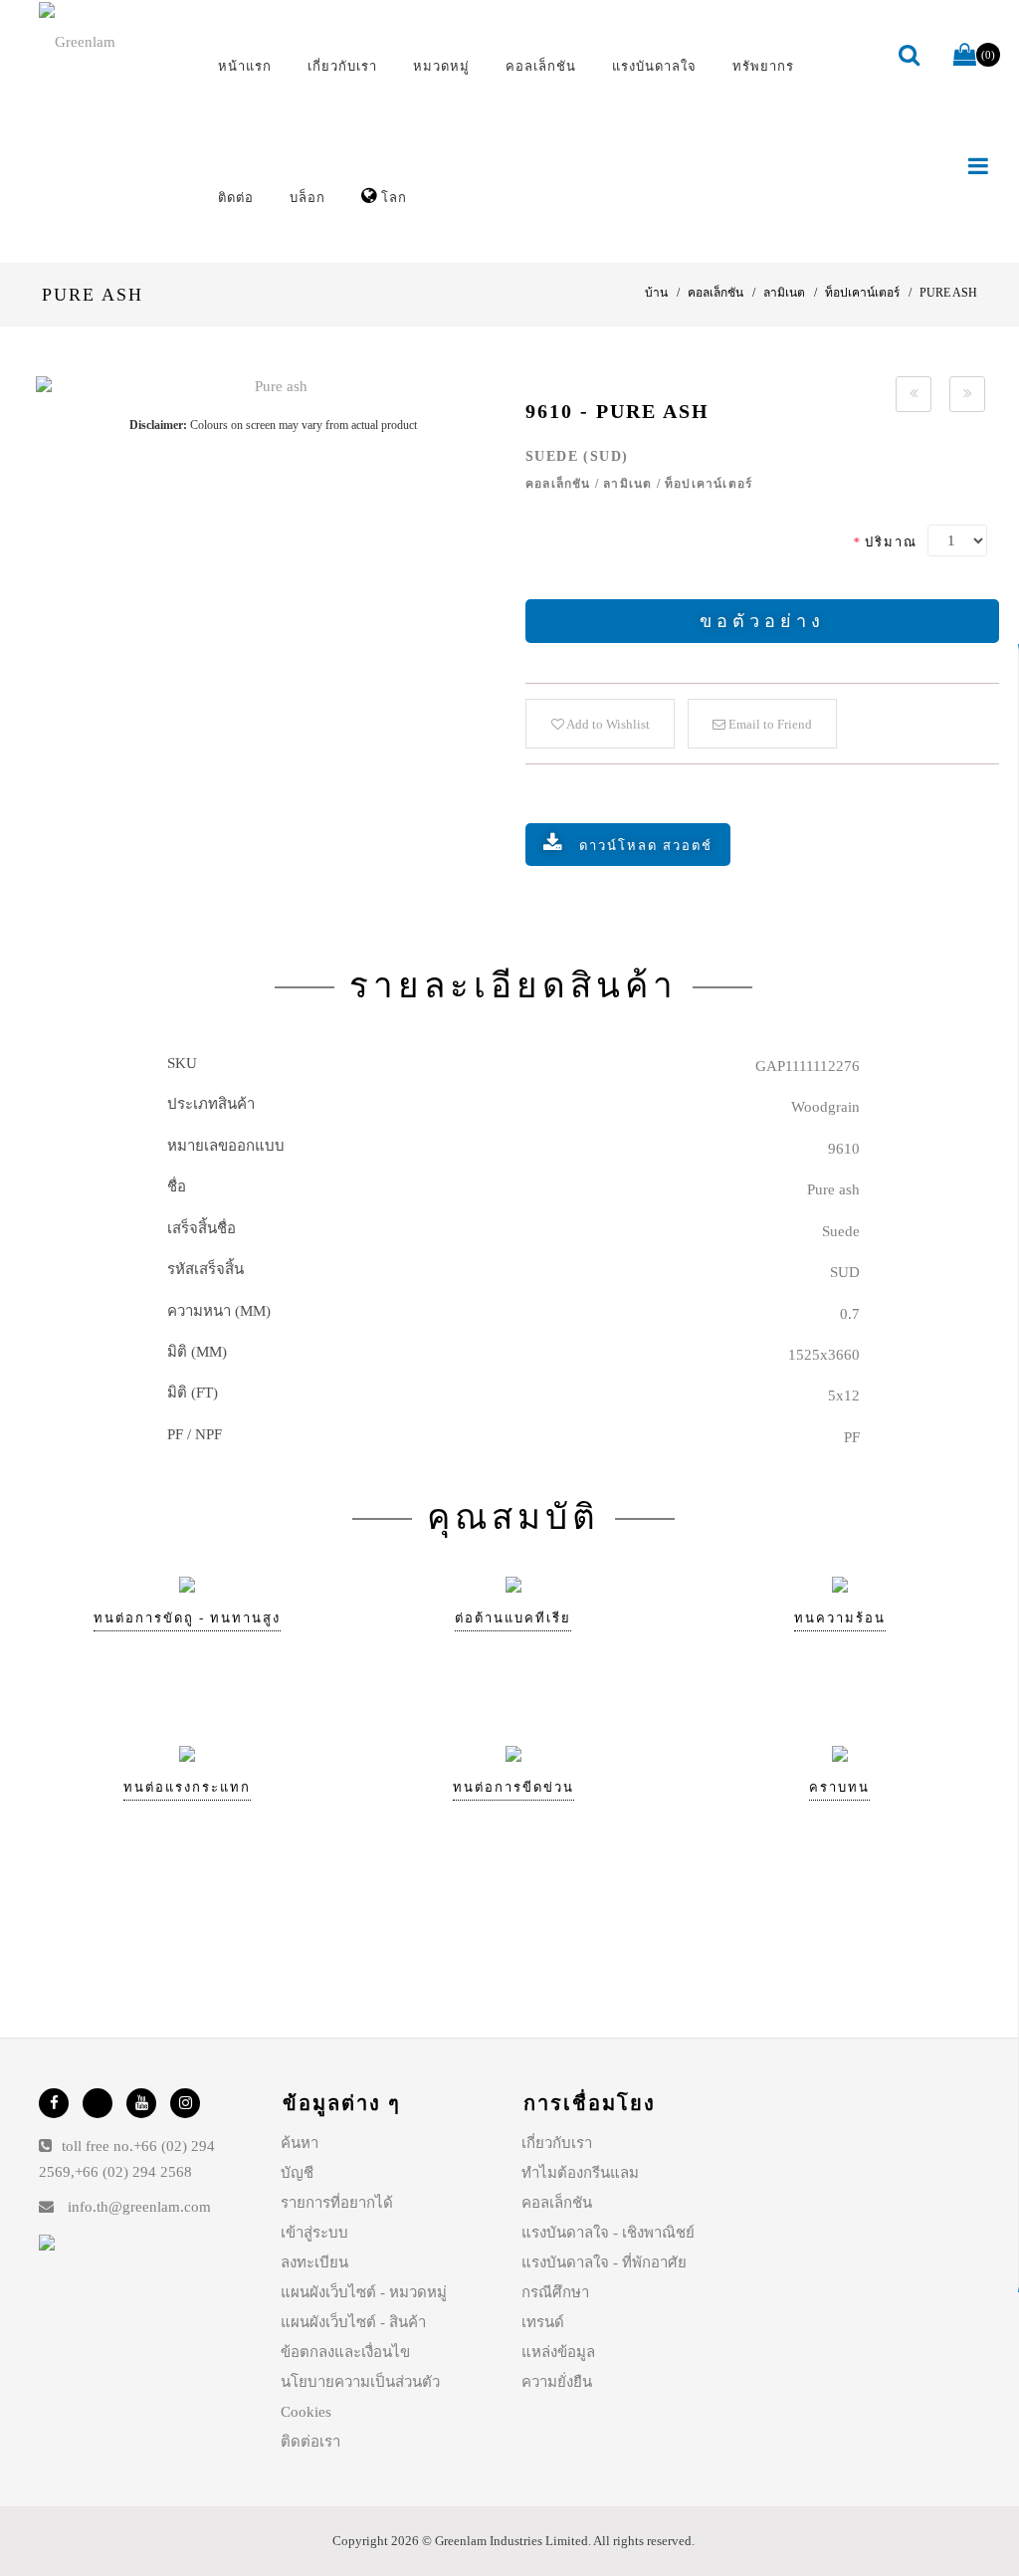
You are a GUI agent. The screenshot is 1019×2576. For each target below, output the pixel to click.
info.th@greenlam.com (139, 2207)
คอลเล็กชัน (557, 2203)
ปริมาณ (885, 542)
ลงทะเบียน (314, 2262)
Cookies (306, 2412)
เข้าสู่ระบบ (314, 2233)
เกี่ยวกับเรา (557, 2143)
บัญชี (297, 2173)
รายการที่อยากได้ (337, 2203)
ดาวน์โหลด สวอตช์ (646, 846)
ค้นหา (300, 2143)
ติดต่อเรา (310, 2442)
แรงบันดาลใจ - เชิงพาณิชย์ (608, 2233)
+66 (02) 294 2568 (133, 2172)
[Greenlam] (111, 41)
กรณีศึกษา (555, 2292)
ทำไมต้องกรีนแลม (580, 2173)
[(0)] (965, 56)
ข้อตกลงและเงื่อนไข (345, 2352)
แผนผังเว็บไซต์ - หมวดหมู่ (364, 2292)
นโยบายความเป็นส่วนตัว (360, 2382)
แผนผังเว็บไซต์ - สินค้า (353, 2322)
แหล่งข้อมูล (558, 2352)
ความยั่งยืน (557, 2382)
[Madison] (914, 394)
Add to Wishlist (607, 724)
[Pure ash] (273, 387)
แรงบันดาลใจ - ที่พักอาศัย (604, 2262)
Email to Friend (769, 724)
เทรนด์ (543, 2322)
